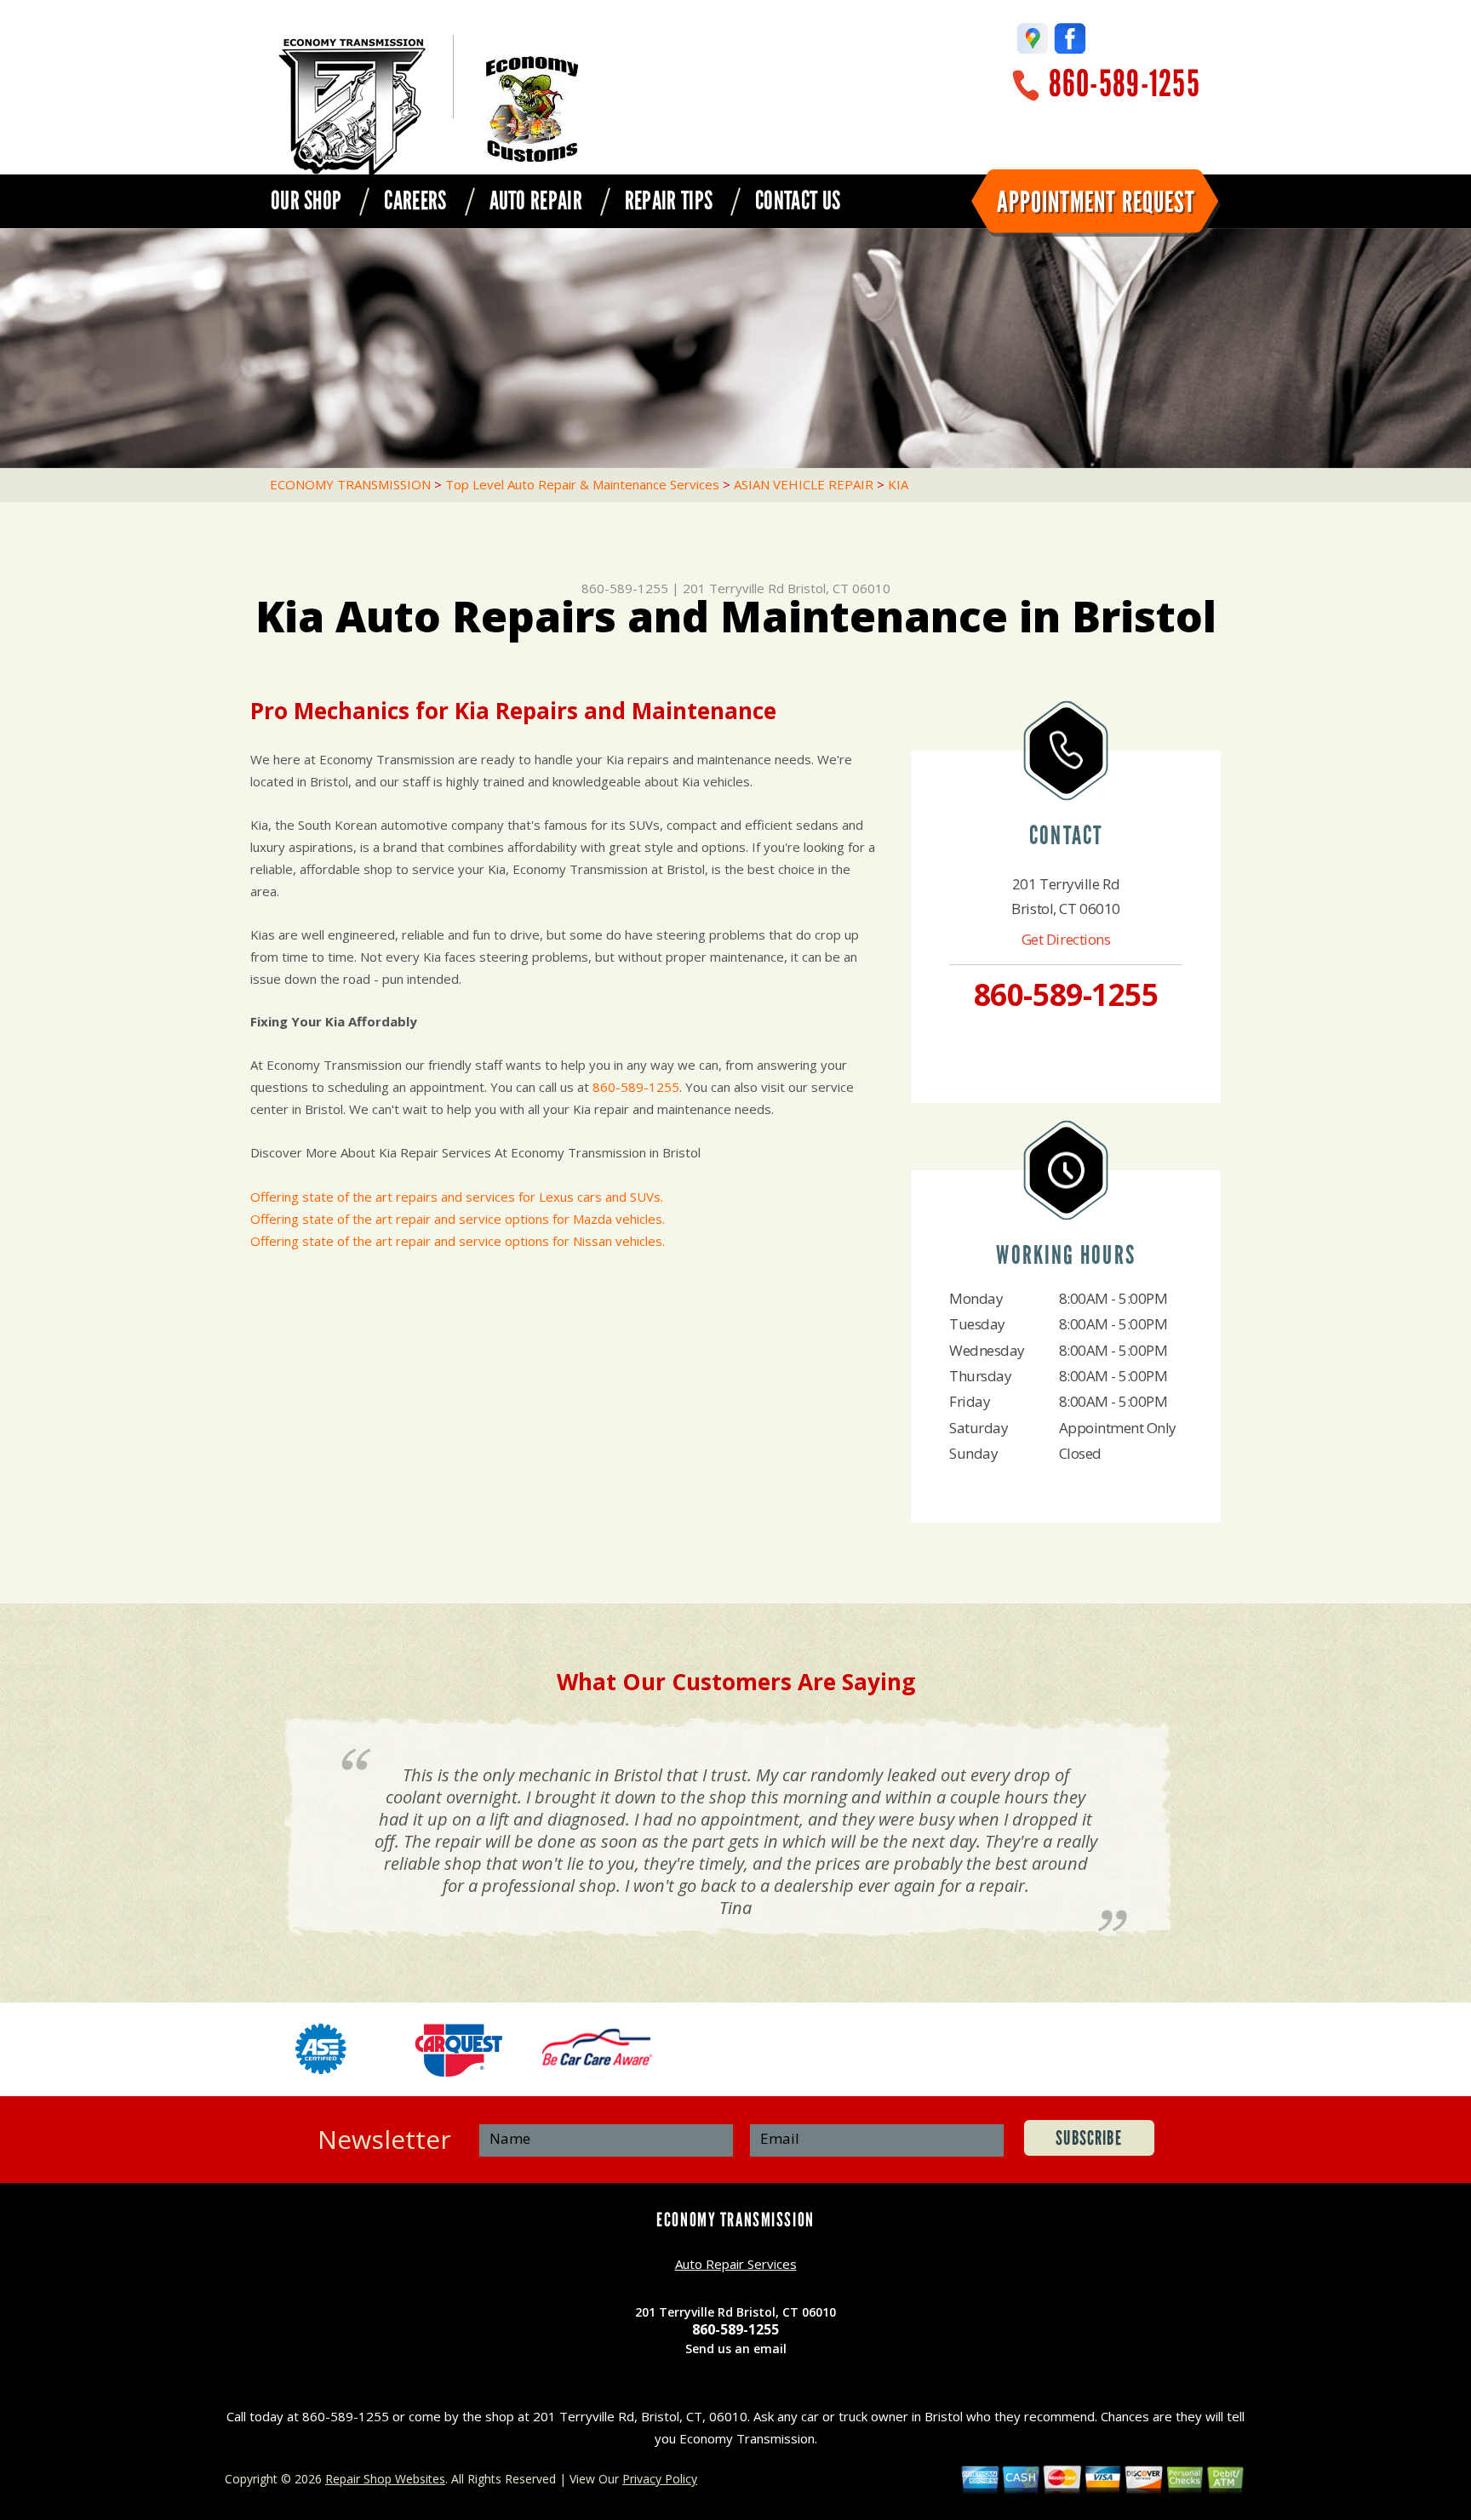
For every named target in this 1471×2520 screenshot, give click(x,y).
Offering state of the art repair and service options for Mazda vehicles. (458, 1219)
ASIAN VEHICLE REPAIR (804, 484)
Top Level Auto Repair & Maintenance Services (582, 484)
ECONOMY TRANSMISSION (350, 484)
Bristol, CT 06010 (839, 588)
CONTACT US (798, 201)
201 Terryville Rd (733, 588)
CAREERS (415, 201)
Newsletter (384, 2139)
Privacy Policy (660, 2479)
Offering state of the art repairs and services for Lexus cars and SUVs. (457, 1197)
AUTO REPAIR (536, 201)
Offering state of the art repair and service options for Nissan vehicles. (458, 1241)
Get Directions (1066, 939)
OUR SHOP (306, 201)
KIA (898, 484)
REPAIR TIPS (669, 201)
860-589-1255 (1125, 84)
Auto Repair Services (736, 2264)
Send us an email (736, 2349)
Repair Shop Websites (385, 2479)
